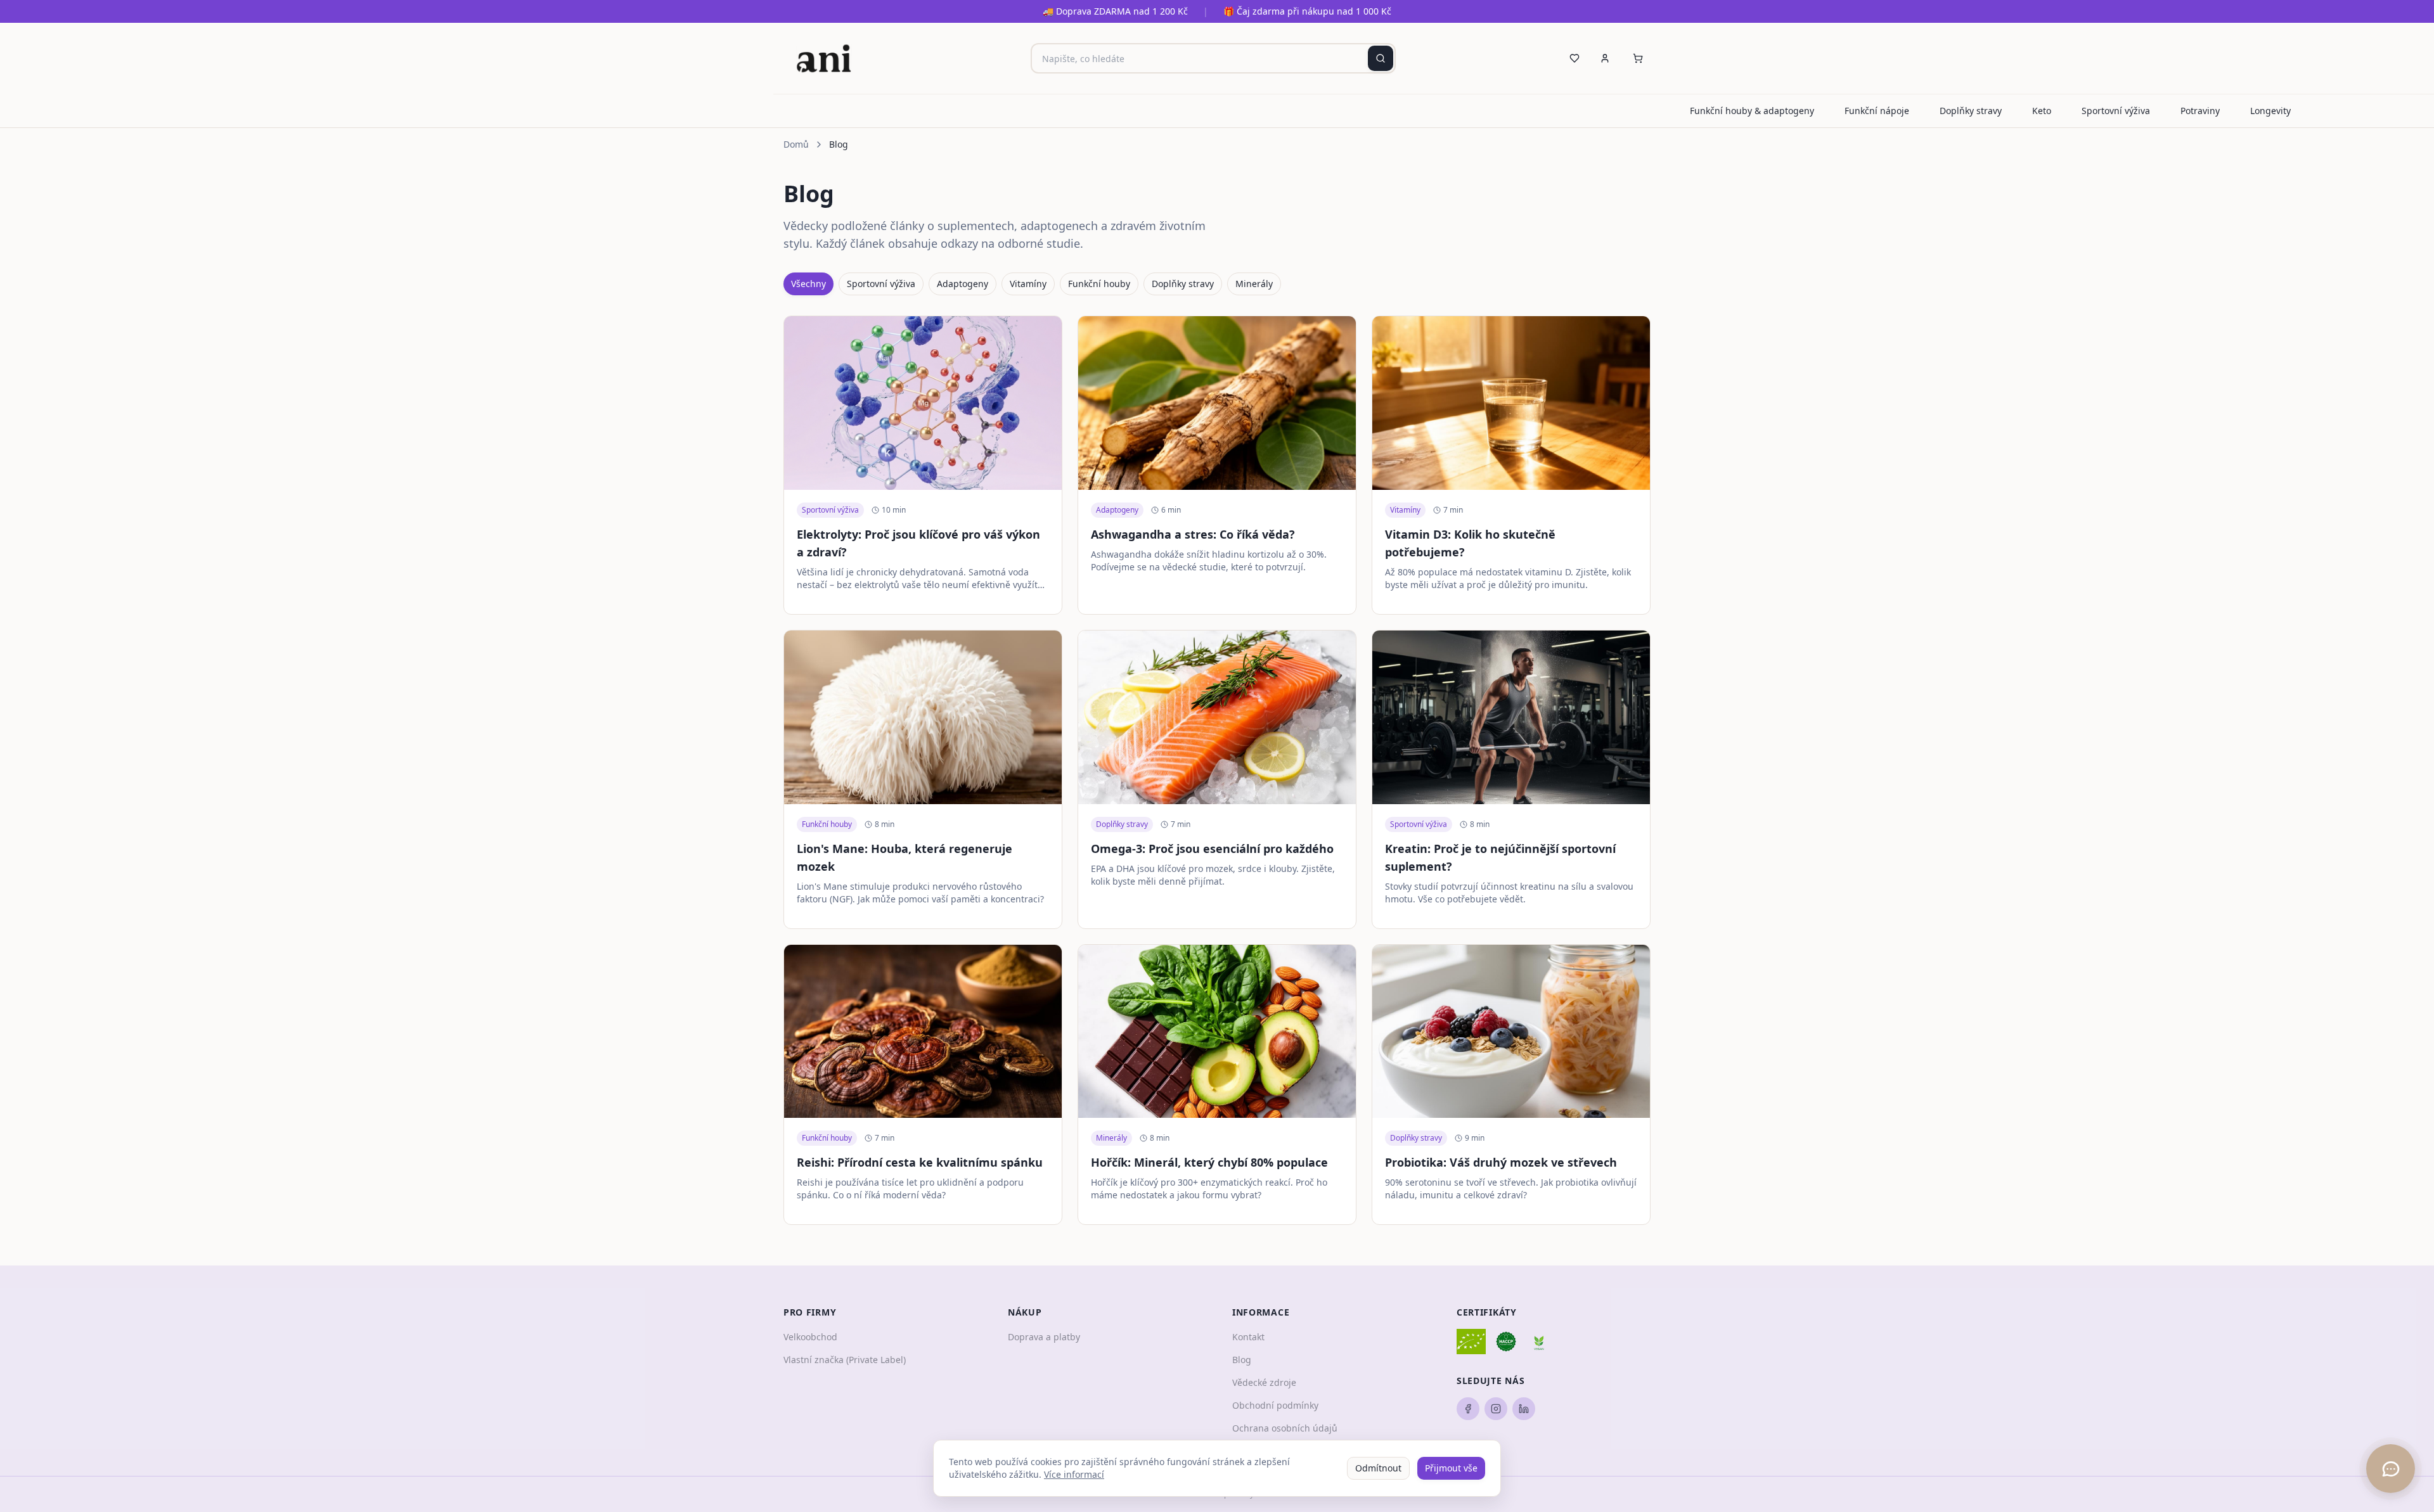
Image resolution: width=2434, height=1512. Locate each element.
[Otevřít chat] (2391, 1469)
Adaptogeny (963, 284)
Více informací (1074, 1474)
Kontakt (1248, 1337)
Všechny (808, 284)
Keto (2042, 111)
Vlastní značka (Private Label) (845, 1360)
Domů (796, 144)
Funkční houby (1099, 284)
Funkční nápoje (1877, 111)
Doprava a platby (1044, 1337)
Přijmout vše (1451, 1468)
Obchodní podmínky (1275, 1405)
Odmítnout (1378, 1468)
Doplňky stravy (1971, 111)
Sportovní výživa (2116, 111)
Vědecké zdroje (1264, 1382)
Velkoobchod (810, 1337)
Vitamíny (1028, 284)
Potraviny (2200, 111)
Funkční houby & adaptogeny (1752, 111)
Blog (1242, 1360)
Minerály (1254, 284)
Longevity (2270, 111)
